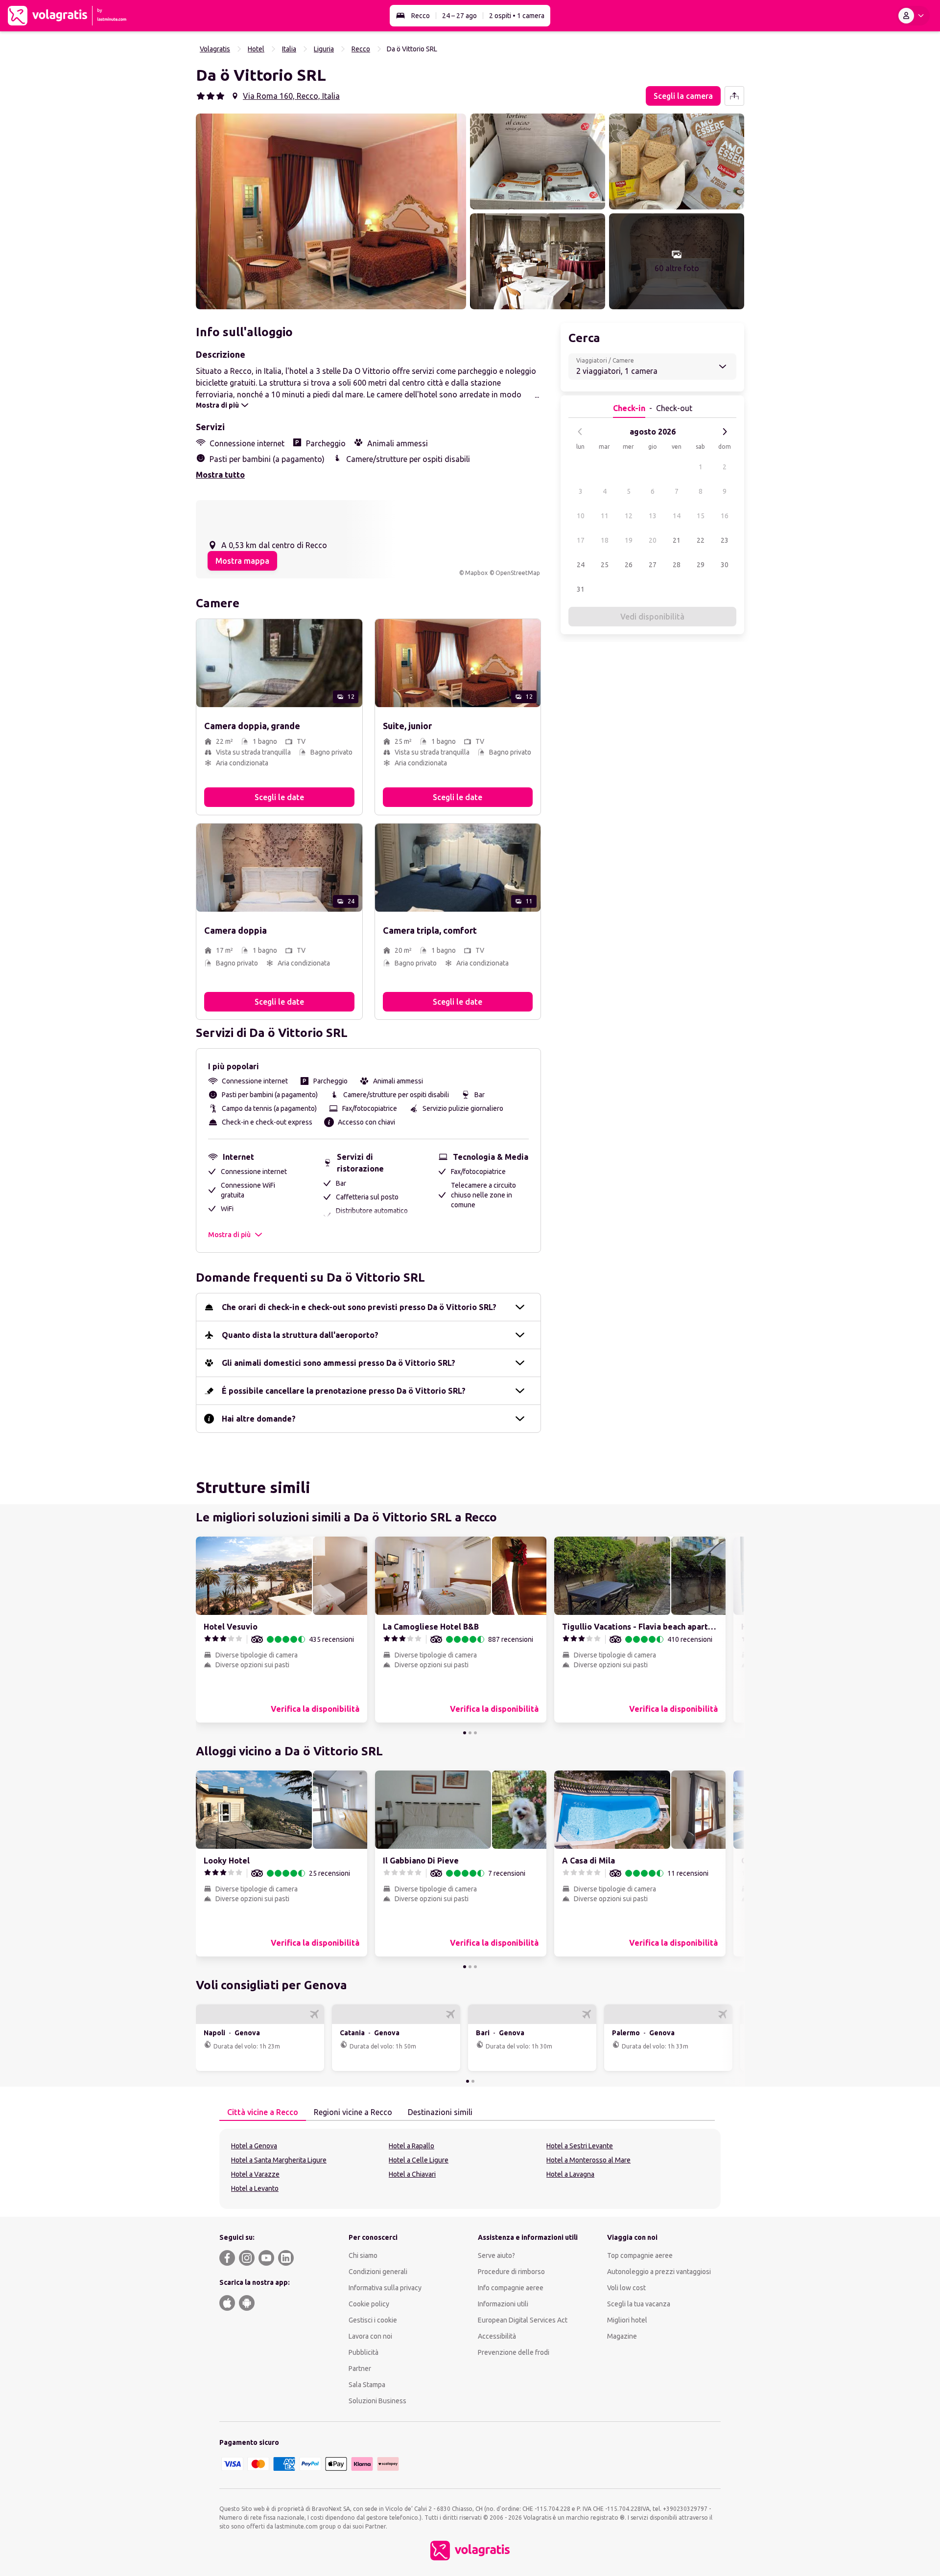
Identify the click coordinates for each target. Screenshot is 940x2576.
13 (653, 516)
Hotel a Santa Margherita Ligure (279, 2160)
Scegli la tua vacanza (639, 2304)
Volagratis (215, 49)
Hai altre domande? (259, 1419)
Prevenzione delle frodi (514, 2352)
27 (653, 565)
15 (701, 516)
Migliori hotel (627, 2320)
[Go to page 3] (475, 1733)
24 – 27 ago (459, 16)
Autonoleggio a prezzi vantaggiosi (659, 2272)
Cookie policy (369, 2304)
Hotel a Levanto (255, 2188)
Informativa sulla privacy (385, 2288)
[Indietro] (580, 432)
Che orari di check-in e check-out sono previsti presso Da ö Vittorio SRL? (359, 1307)
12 (629, 516)
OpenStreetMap (518, 573)
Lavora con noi (370, 2336)
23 (725, 540)
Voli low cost (626, 2288)
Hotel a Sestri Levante (580, 2146)
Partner (360, 2369)
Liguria (324, 49)
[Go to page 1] (465, 1733)
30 (725, 565)
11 (605, 516)
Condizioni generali (378, 2272)
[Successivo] (725, 432)
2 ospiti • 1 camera (517, 16)
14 (677, 516)
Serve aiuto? (496, 2255)
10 (581, 516)
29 (701, 565)
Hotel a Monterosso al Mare (588, 2160)
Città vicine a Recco (263, 2112)
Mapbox (476, 573)
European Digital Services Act (523, 2320)
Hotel (256, 49)
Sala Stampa (367, 2385)
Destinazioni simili (440, 2112)
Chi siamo (363, 2255)
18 (605, 540)
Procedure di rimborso (511, 2272)
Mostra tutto (220, 475)
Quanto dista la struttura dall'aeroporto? (300, 1335)
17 (581, 540)
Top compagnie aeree (640, 2255)
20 (653, 540)
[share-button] (734, 96)
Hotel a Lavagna (570, 2174)
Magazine (622, 2336)
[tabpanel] (470, 2169)
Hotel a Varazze (255, 2174)
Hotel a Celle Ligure (419, 2160)
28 (677, 565)
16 (725, 516)
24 (581, 565)
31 (581, 589)
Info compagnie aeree (511, 2288)
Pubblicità (364, 2352)
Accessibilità (497, 2336)
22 (701, 540)
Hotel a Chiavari (412, 2174)
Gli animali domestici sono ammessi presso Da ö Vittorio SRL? (339, 1363)
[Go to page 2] (470, 1733)
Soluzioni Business (377, 2401)
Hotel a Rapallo (411, 2146)
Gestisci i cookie (373, 2320)
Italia (289, 49)
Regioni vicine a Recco (353, 2112)
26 (629, 565)
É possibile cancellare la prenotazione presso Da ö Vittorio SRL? (344, 1391)
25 (605, 565)
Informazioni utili (503, 2304)
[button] (331, 211)
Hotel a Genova (254, 2146)
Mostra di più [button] (229, 1235)
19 (629, 540)
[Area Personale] (913, 16)
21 (677, 540)
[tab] (263, 2113)
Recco (421, 16)
